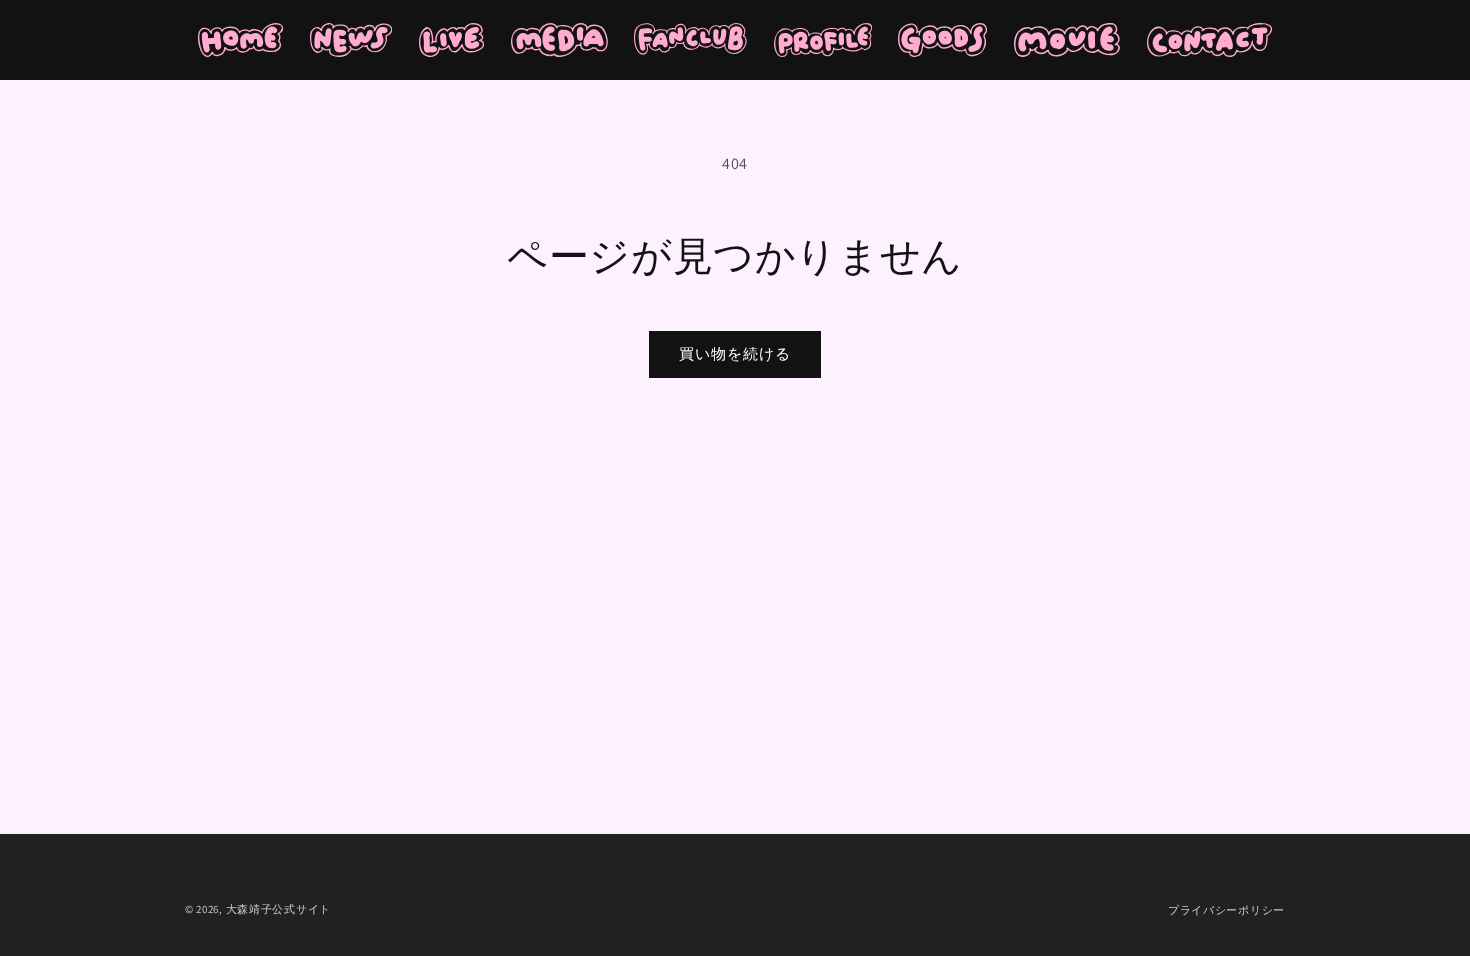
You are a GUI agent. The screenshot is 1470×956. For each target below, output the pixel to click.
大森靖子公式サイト (278, 909)
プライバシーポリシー (1226, 910)
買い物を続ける (735, 353)
